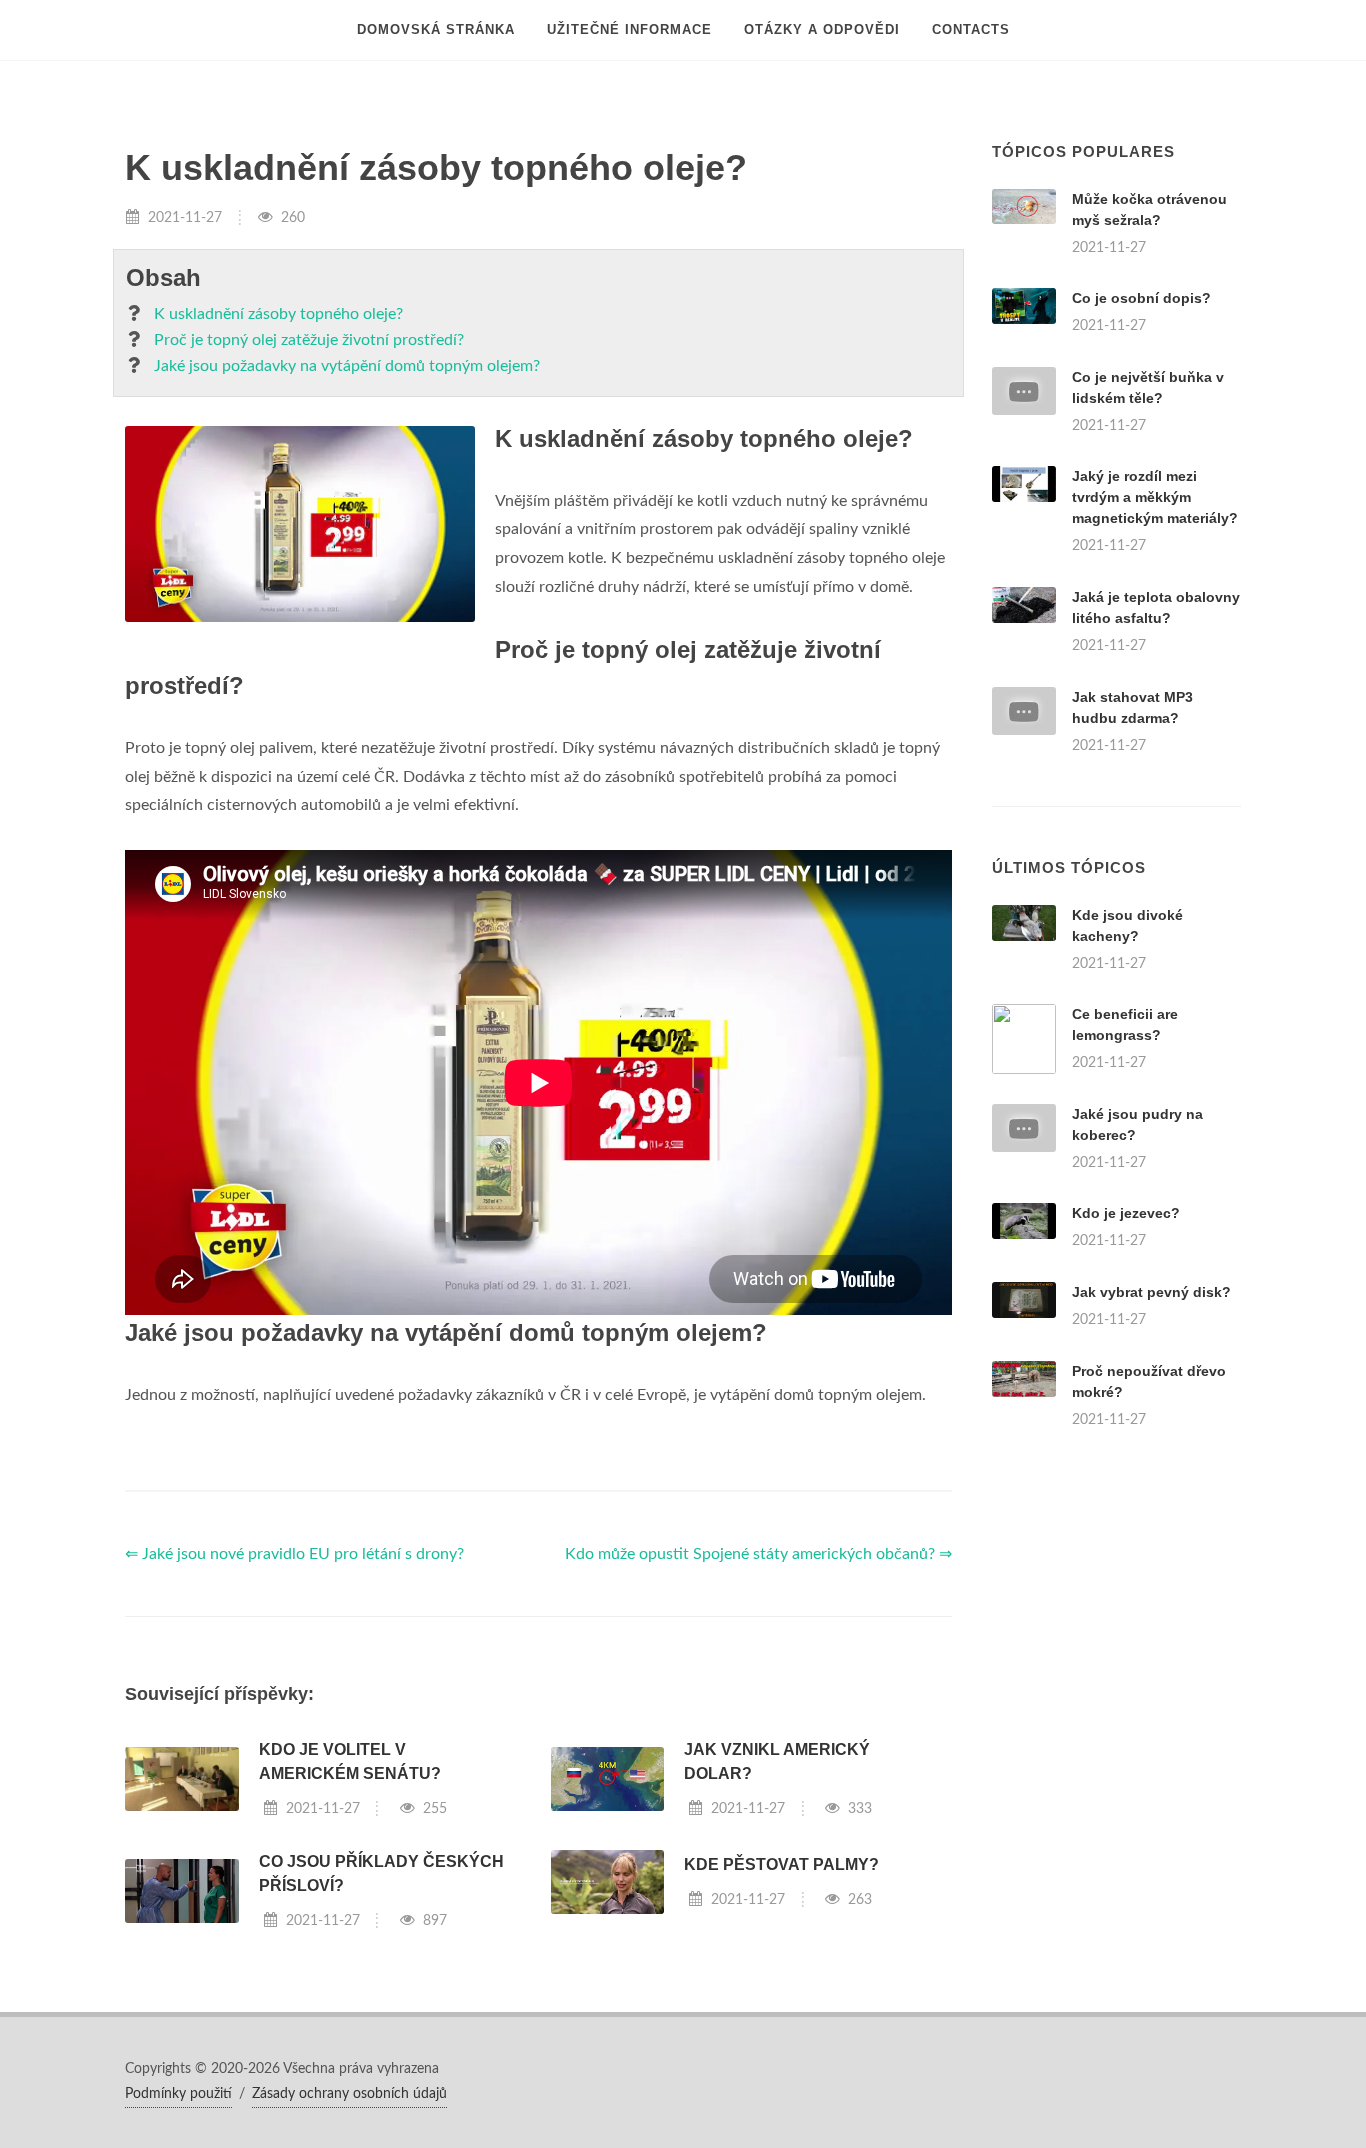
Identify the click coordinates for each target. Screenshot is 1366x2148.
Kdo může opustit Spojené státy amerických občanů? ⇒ (758, 1554)
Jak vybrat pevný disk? (1151, 1292)
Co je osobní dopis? (1141, 298)
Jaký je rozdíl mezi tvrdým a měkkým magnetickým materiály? (1155, 497)
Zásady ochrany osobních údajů (349, 2094)
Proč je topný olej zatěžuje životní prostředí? (309, 340)
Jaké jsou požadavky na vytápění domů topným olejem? (347, 366)
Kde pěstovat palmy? (781, 1864)
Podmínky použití (178, 2094)
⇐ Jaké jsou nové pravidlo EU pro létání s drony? (294, 1554)
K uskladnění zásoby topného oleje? (278, 314)
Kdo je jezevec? (1126, 1213)
